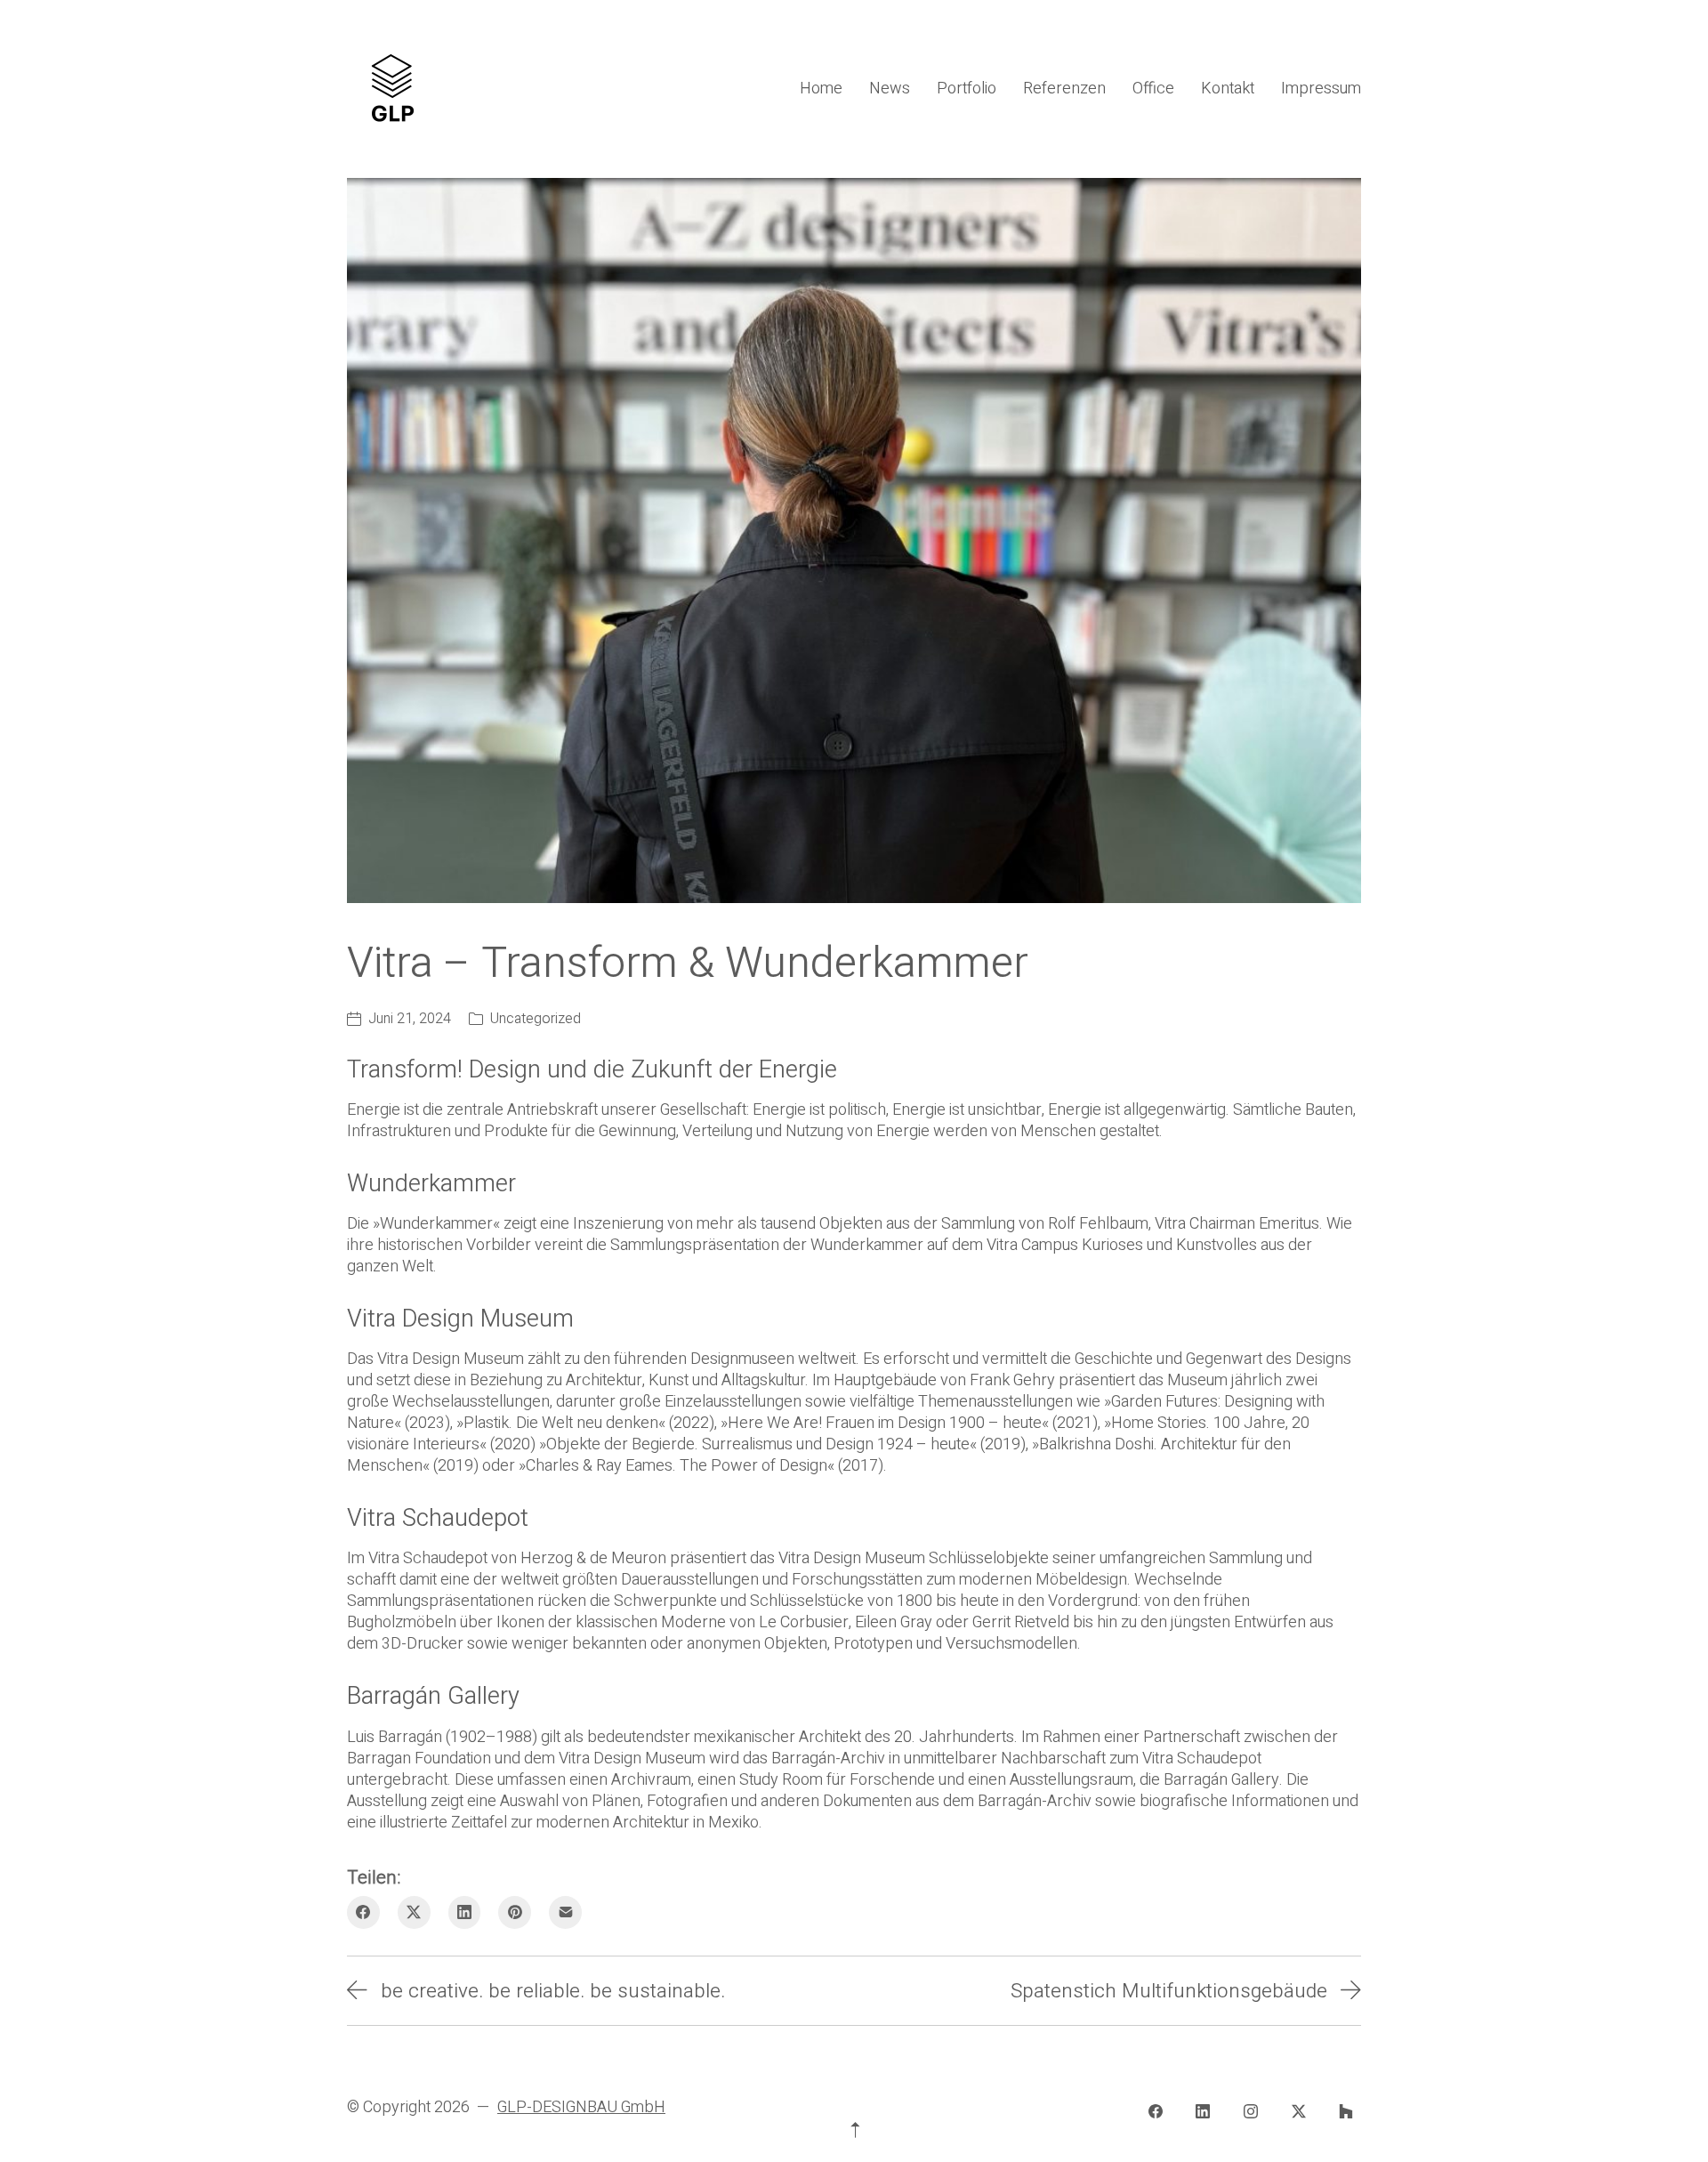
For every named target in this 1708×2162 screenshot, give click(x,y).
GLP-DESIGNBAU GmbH (581, 2107)
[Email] (565, 1912)
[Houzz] (1346, 2112)
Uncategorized (536, 1019)
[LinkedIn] (465, 1912)
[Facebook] (363, 1912)
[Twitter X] (414, 1912)
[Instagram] (1251, 2112)
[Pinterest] (515, 1912)
